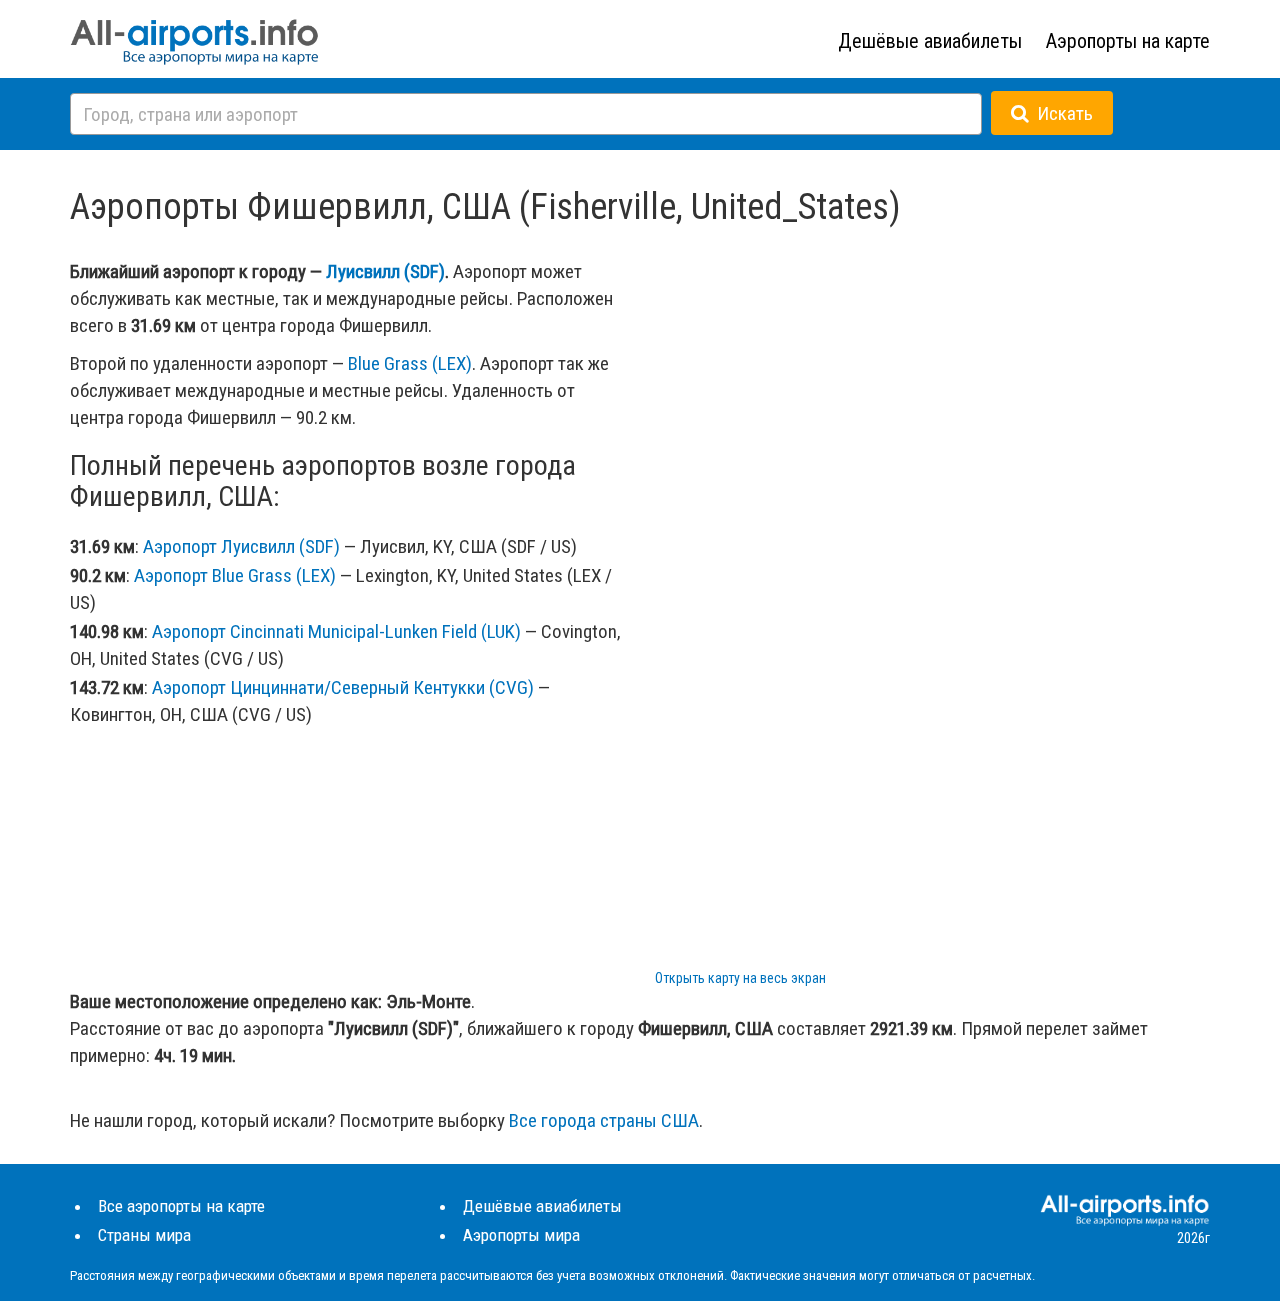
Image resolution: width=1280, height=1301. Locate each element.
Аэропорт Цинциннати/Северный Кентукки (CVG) (343, 687)
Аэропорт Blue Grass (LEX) (235, 575)
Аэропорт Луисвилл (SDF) (241, 546)
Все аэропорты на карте (181, 1206)
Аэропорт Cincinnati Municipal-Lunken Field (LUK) (336, 631)
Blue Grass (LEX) (410, 363)
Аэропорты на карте (1128, 41)
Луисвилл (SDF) (385, 271)
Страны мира (144, 1235)
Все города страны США (604, 1120)
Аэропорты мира (521, 1235)
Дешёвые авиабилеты (930, 41)
